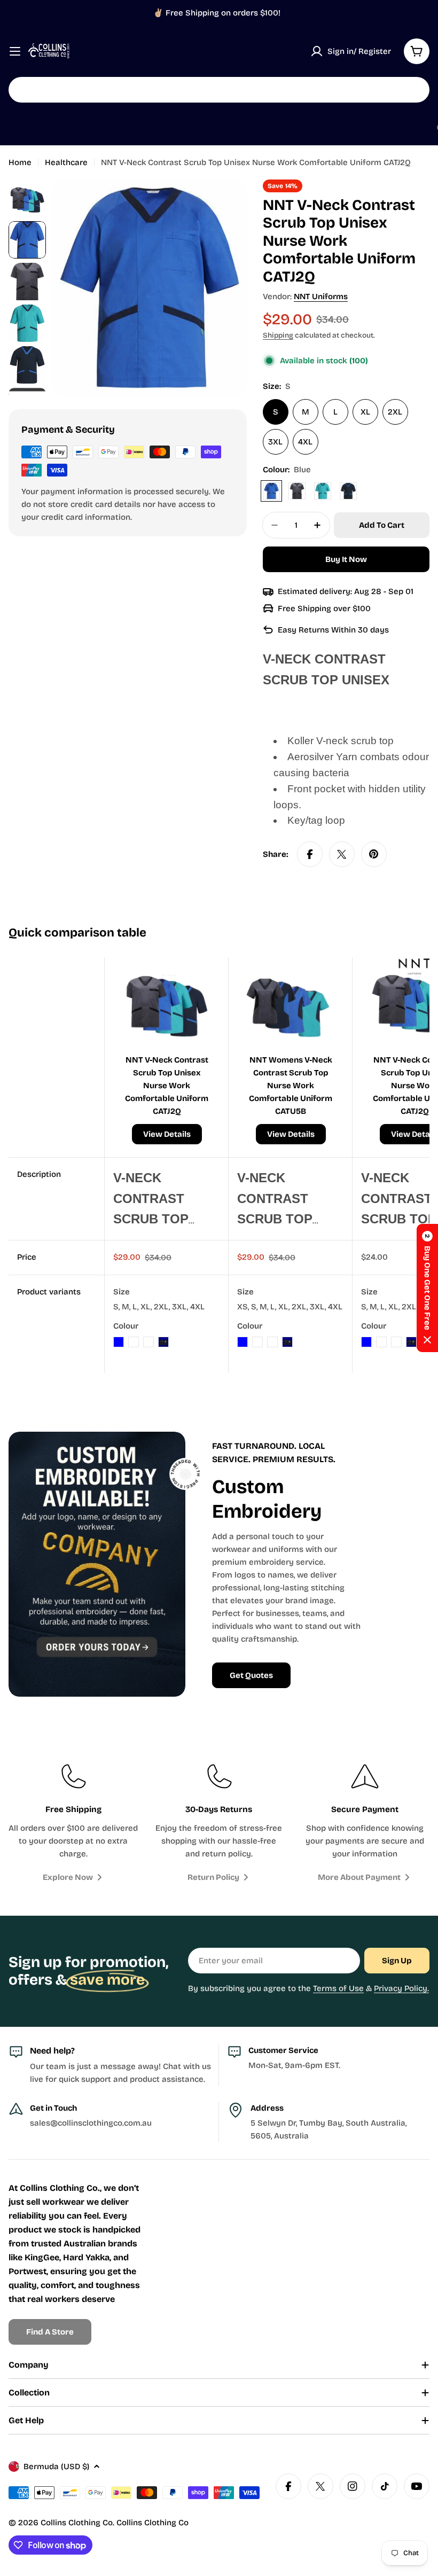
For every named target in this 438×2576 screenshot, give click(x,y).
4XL (305, 442)
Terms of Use (338, 1988)
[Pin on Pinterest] (374, 854)
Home (20, 162)
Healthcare (66, 162)
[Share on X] (342, 854)
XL (365, 412)
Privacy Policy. (401, 1988)
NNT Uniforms (321, 296)
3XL (275, 442)
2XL (395, 412)
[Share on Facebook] (310, 854)
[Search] (414, 90)
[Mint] (323, 491)
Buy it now (346, 559)
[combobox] (219, 90)
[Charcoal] (297, 491)
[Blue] (271, 491)
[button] (427, 1288)
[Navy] (348, 491)
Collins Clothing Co (77, 2523)
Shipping (278, 335)
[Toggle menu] (15, 51)
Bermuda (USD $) (56, 2466)
